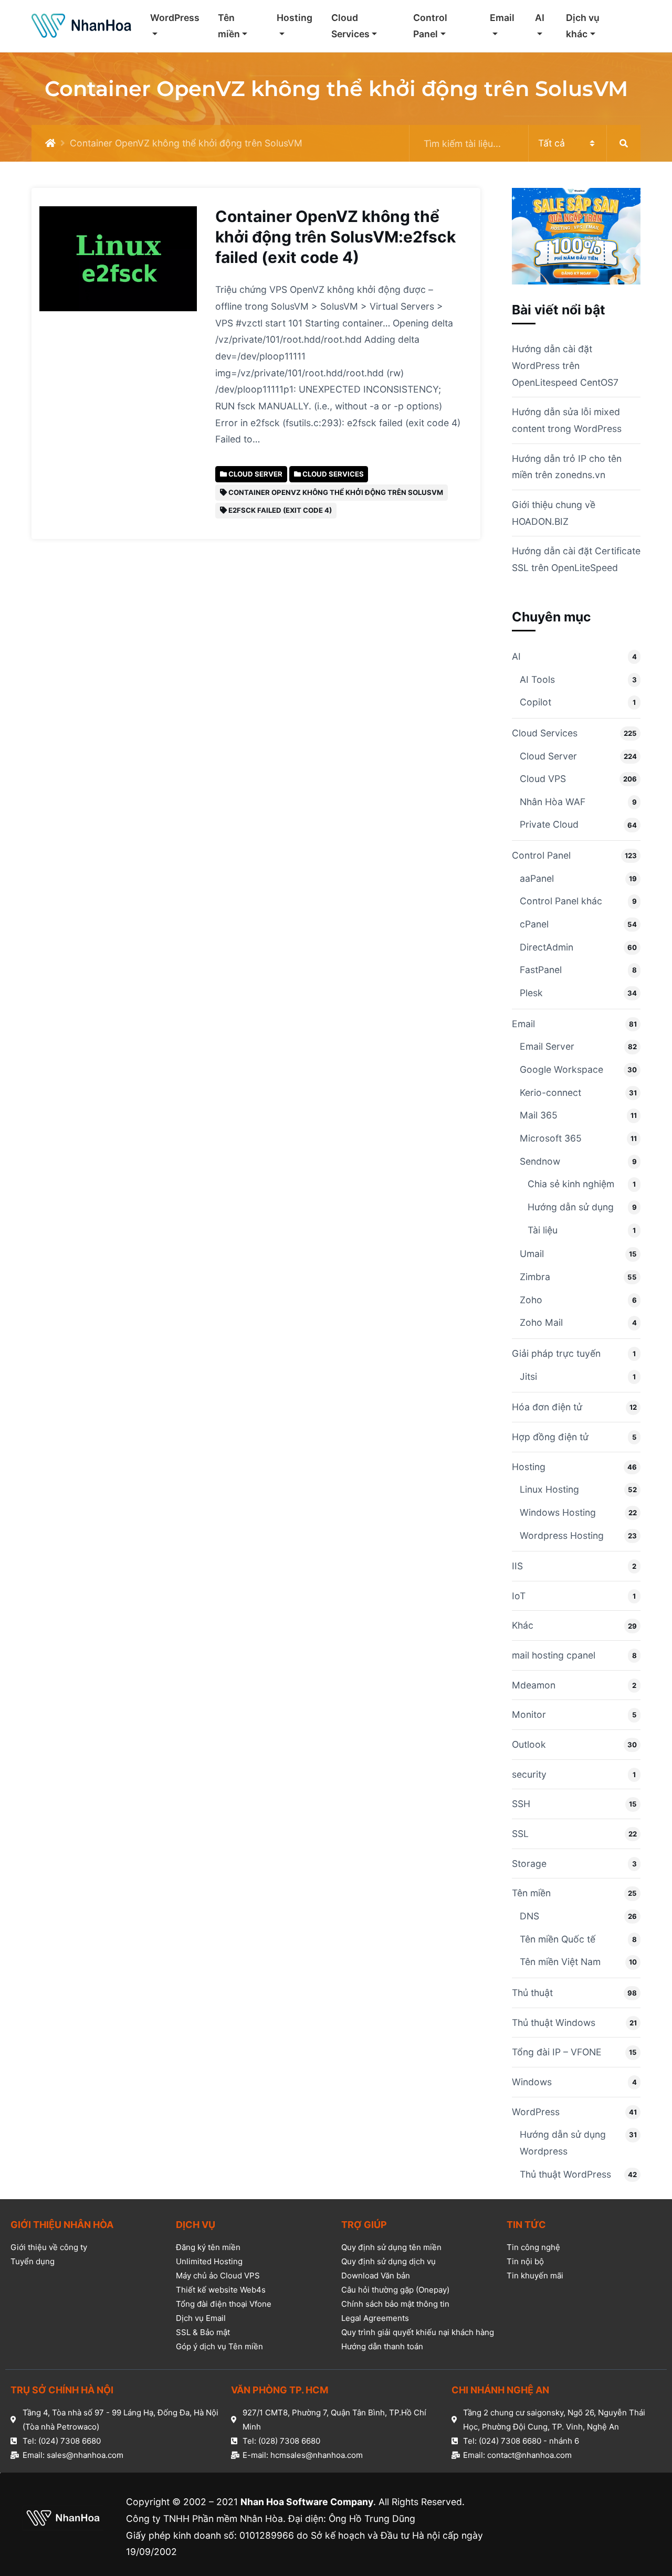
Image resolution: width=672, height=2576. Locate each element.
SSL (520, 1834)
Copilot (535, 702)
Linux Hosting (549, 1489)
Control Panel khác (561, 901)
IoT (519, 1596)
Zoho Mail (541, 1322)
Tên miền (229, 26)
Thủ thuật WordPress (565, 2174)
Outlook (529, 1744)
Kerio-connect (550, 1092)
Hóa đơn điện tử (547, 1407)
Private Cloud (549, 824)
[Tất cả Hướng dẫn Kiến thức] (525, 143)
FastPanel (541, 970)
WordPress (175, 18)
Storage (529, 1864)
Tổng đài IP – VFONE (557, 2052)
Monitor (529, 1714)
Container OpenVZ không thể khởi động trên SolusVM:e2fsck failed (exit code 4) (335, 237)
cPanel (534, 924)
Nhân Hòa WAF (553, 802)
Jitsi (528, 1376)
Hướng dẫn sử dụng (571, 1207)
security (529, 1774)
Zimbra (535, 1277)
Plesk (531, 993)
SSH (521, 1804)
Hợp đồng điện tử (550, 1437)
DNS (529, 1916)
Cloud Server (548, 756)
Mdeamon (534, 1685)
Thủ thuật (532, 1993)
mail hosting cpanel (554, 1655)
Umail (532, 1254)
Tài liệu (543, 1230)
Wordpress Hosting (562, 1535)
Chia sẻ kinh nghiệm (571, 1184)
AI (540, 18)
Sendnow (540, 1161)
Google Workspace (561, 1069)
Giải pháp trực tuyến (556, 1353)
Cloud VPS (543, 779)
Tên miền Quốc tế (558, 1939)
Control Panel (430, 26)
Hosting (295, 18)
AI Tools (537, 679)
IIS (517, 1566)
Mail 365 (539, 1115)
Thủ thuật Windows (554, 2023)
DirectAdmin (547, 947)
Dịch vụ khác (583, 26)
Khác (523, 1625)
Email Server (547, 1046)
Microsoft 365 (551, 1138)
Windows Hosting (558, 1512)
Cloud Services (350, 26)
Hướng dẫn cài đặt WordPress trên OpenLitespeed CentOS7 (565, 365)
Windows (532, 2082)
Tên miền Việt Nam (560, 1962)
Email (502, 18)
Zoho (531, 1300)
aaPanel (537, 878)
